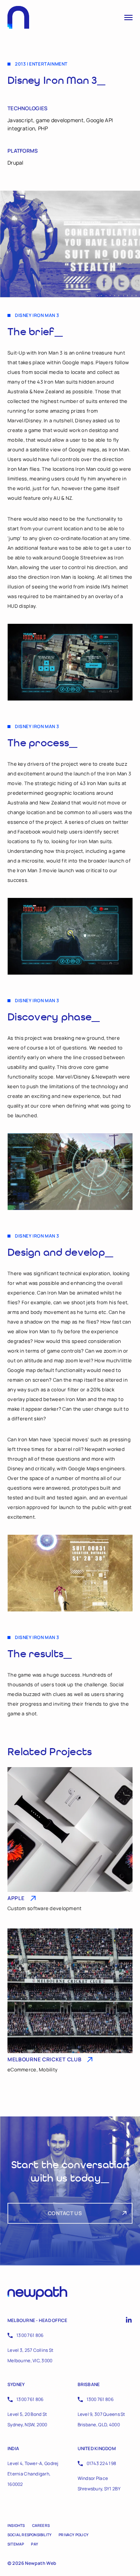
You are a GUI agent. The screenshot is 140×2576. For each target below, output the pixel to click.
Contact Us (65, 2213)
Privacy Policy (74, 2535)
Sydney (16, 2384)
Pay (35, 2544)
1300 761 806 (30, 2335)
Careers (41, 2525)
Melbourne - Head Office (38, 2320)
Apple (16, 1898)
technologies (27, 108)
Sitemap (16, 2544)
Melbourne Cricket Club (44, 2059)
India (13, 2448)
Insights (16, 2525)
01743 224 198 (102, 2463)
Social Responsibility (29, 2535)
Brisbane (89, 2384)
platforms (23, 151)
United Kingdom (97, 2448)
